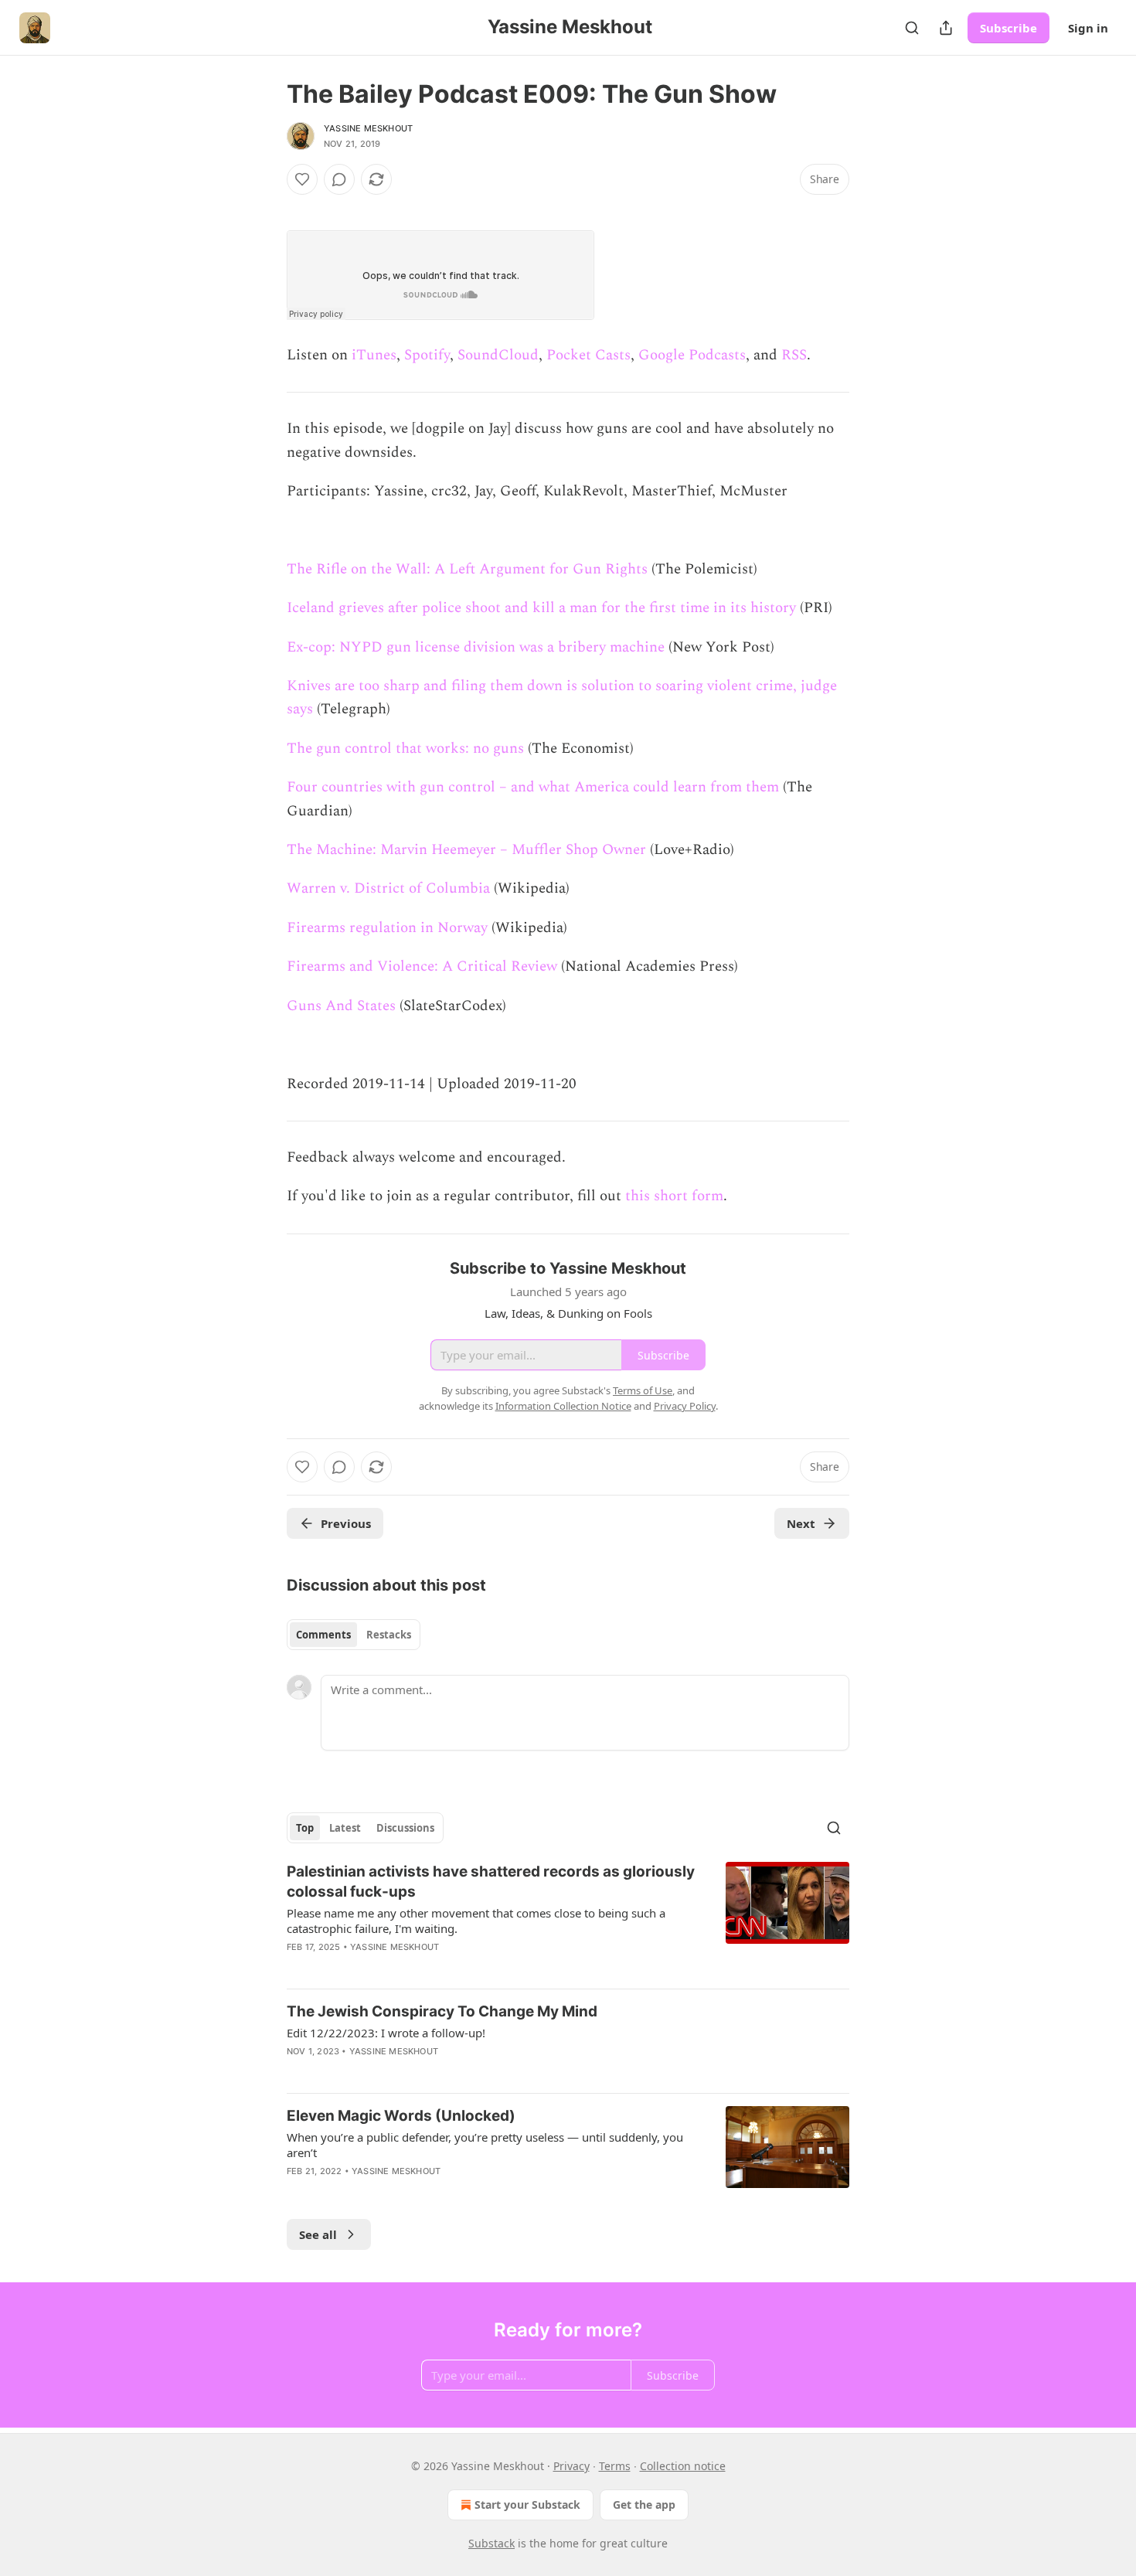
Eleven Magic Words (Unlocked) (401, 2116)
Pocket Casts (588, 355)
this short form (674, 1196)
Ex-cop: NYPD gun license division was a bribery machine (476, 647)
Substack (491, 2543)
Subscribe (1008, 28)
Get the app (644, 2505)
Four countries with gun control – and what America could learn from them (533, 787)
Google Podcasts (692, 355)
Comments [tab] (323, 1635)
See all (318, 2234)
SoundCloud (498, 355)
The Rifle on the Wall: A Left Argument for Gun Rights (467, 569)
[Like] (302, 179)
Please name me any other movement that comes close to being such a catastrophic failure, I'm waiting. (476, 1921)
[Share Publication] (946, 28)
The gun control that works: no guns (405, 749)
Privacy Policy (685, 1406)
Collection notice (683, 2466)
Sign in (1088, 28)
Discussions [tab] (405, 1828)
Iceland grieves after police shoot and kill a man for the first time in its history (541, 608)
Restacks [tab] (389, 1635)
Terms (615, 2466)
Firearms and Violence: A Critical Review (422, 966)
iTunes (374, 355)
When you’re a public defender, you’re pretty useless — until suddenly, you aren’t (485, 2145)
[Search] (912, 28)
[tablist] (354, 1635)
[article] (568, 1919)
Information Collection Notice (563, 1406)
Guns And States (341, 1006)
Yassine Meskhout (368, 128)
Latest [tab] (345, 1828)
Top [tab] (305, 1828)
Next (801, 1523)
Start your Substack (527, 2505)
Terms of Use (643, 1390)
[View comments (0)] (339, 179)
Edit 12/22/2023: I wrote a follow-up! (386, 2033)
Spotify (427, 355)
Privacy (571, 2466)
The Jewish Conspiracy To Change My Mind (442, 2011)
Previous (346, 1523)
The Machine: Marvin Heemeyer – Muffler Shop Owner (466, 850)
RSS (794, 355)
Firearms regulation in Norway (387, 928)
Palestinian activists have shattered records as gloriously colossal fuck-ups (491, 1882)
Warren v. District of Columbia (388, 888)
